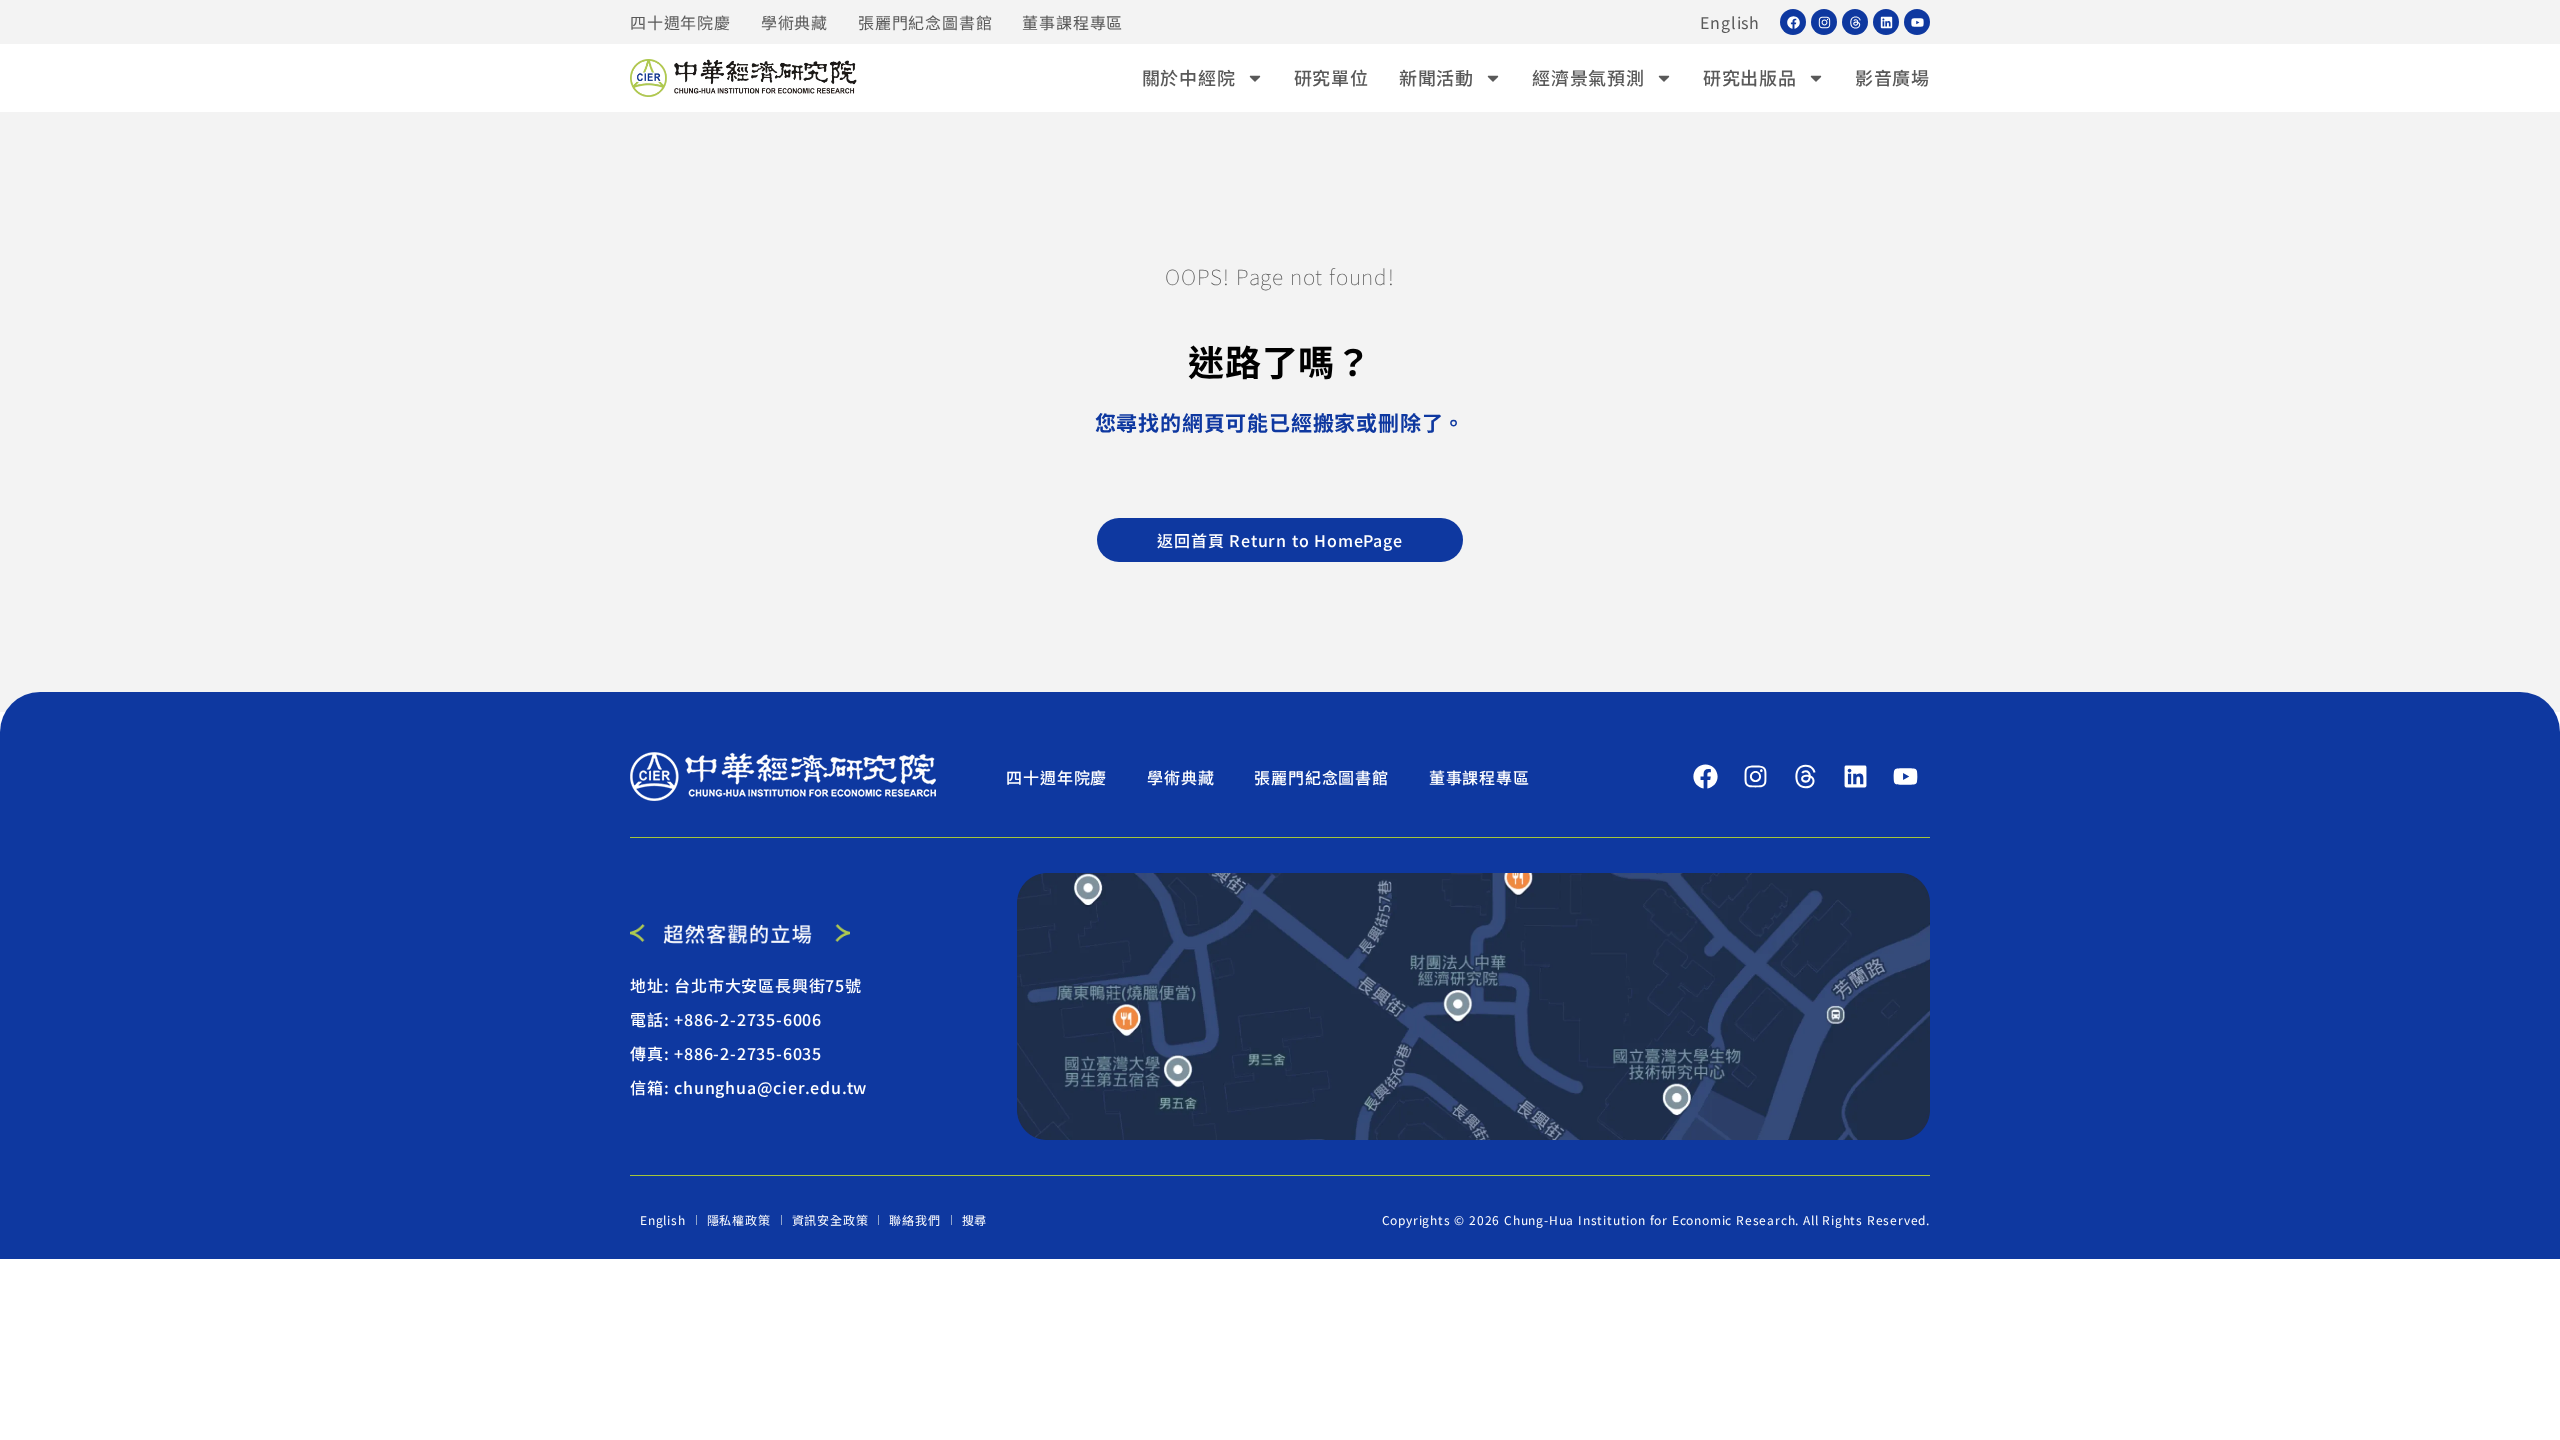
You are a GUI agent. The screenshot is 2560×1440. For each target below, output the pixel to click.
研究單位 (1331, 77)
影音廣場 (1892, 77)
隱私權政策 (739, 1219)
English (1730, 22)
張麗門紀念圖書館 (925, 22)
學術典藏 (794, 22)
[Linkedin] (1886, 22)
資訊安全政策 (830, 1219)
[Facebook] (1793, 22)
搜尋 (975, 1219)
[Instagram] (1824, 22)
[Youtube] (1917, 22)
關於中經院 (1189, 77)
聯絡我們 (914, 1219)
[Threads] (1855, 22)
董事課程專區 (1072, 22)
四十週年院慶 (680, 22)
